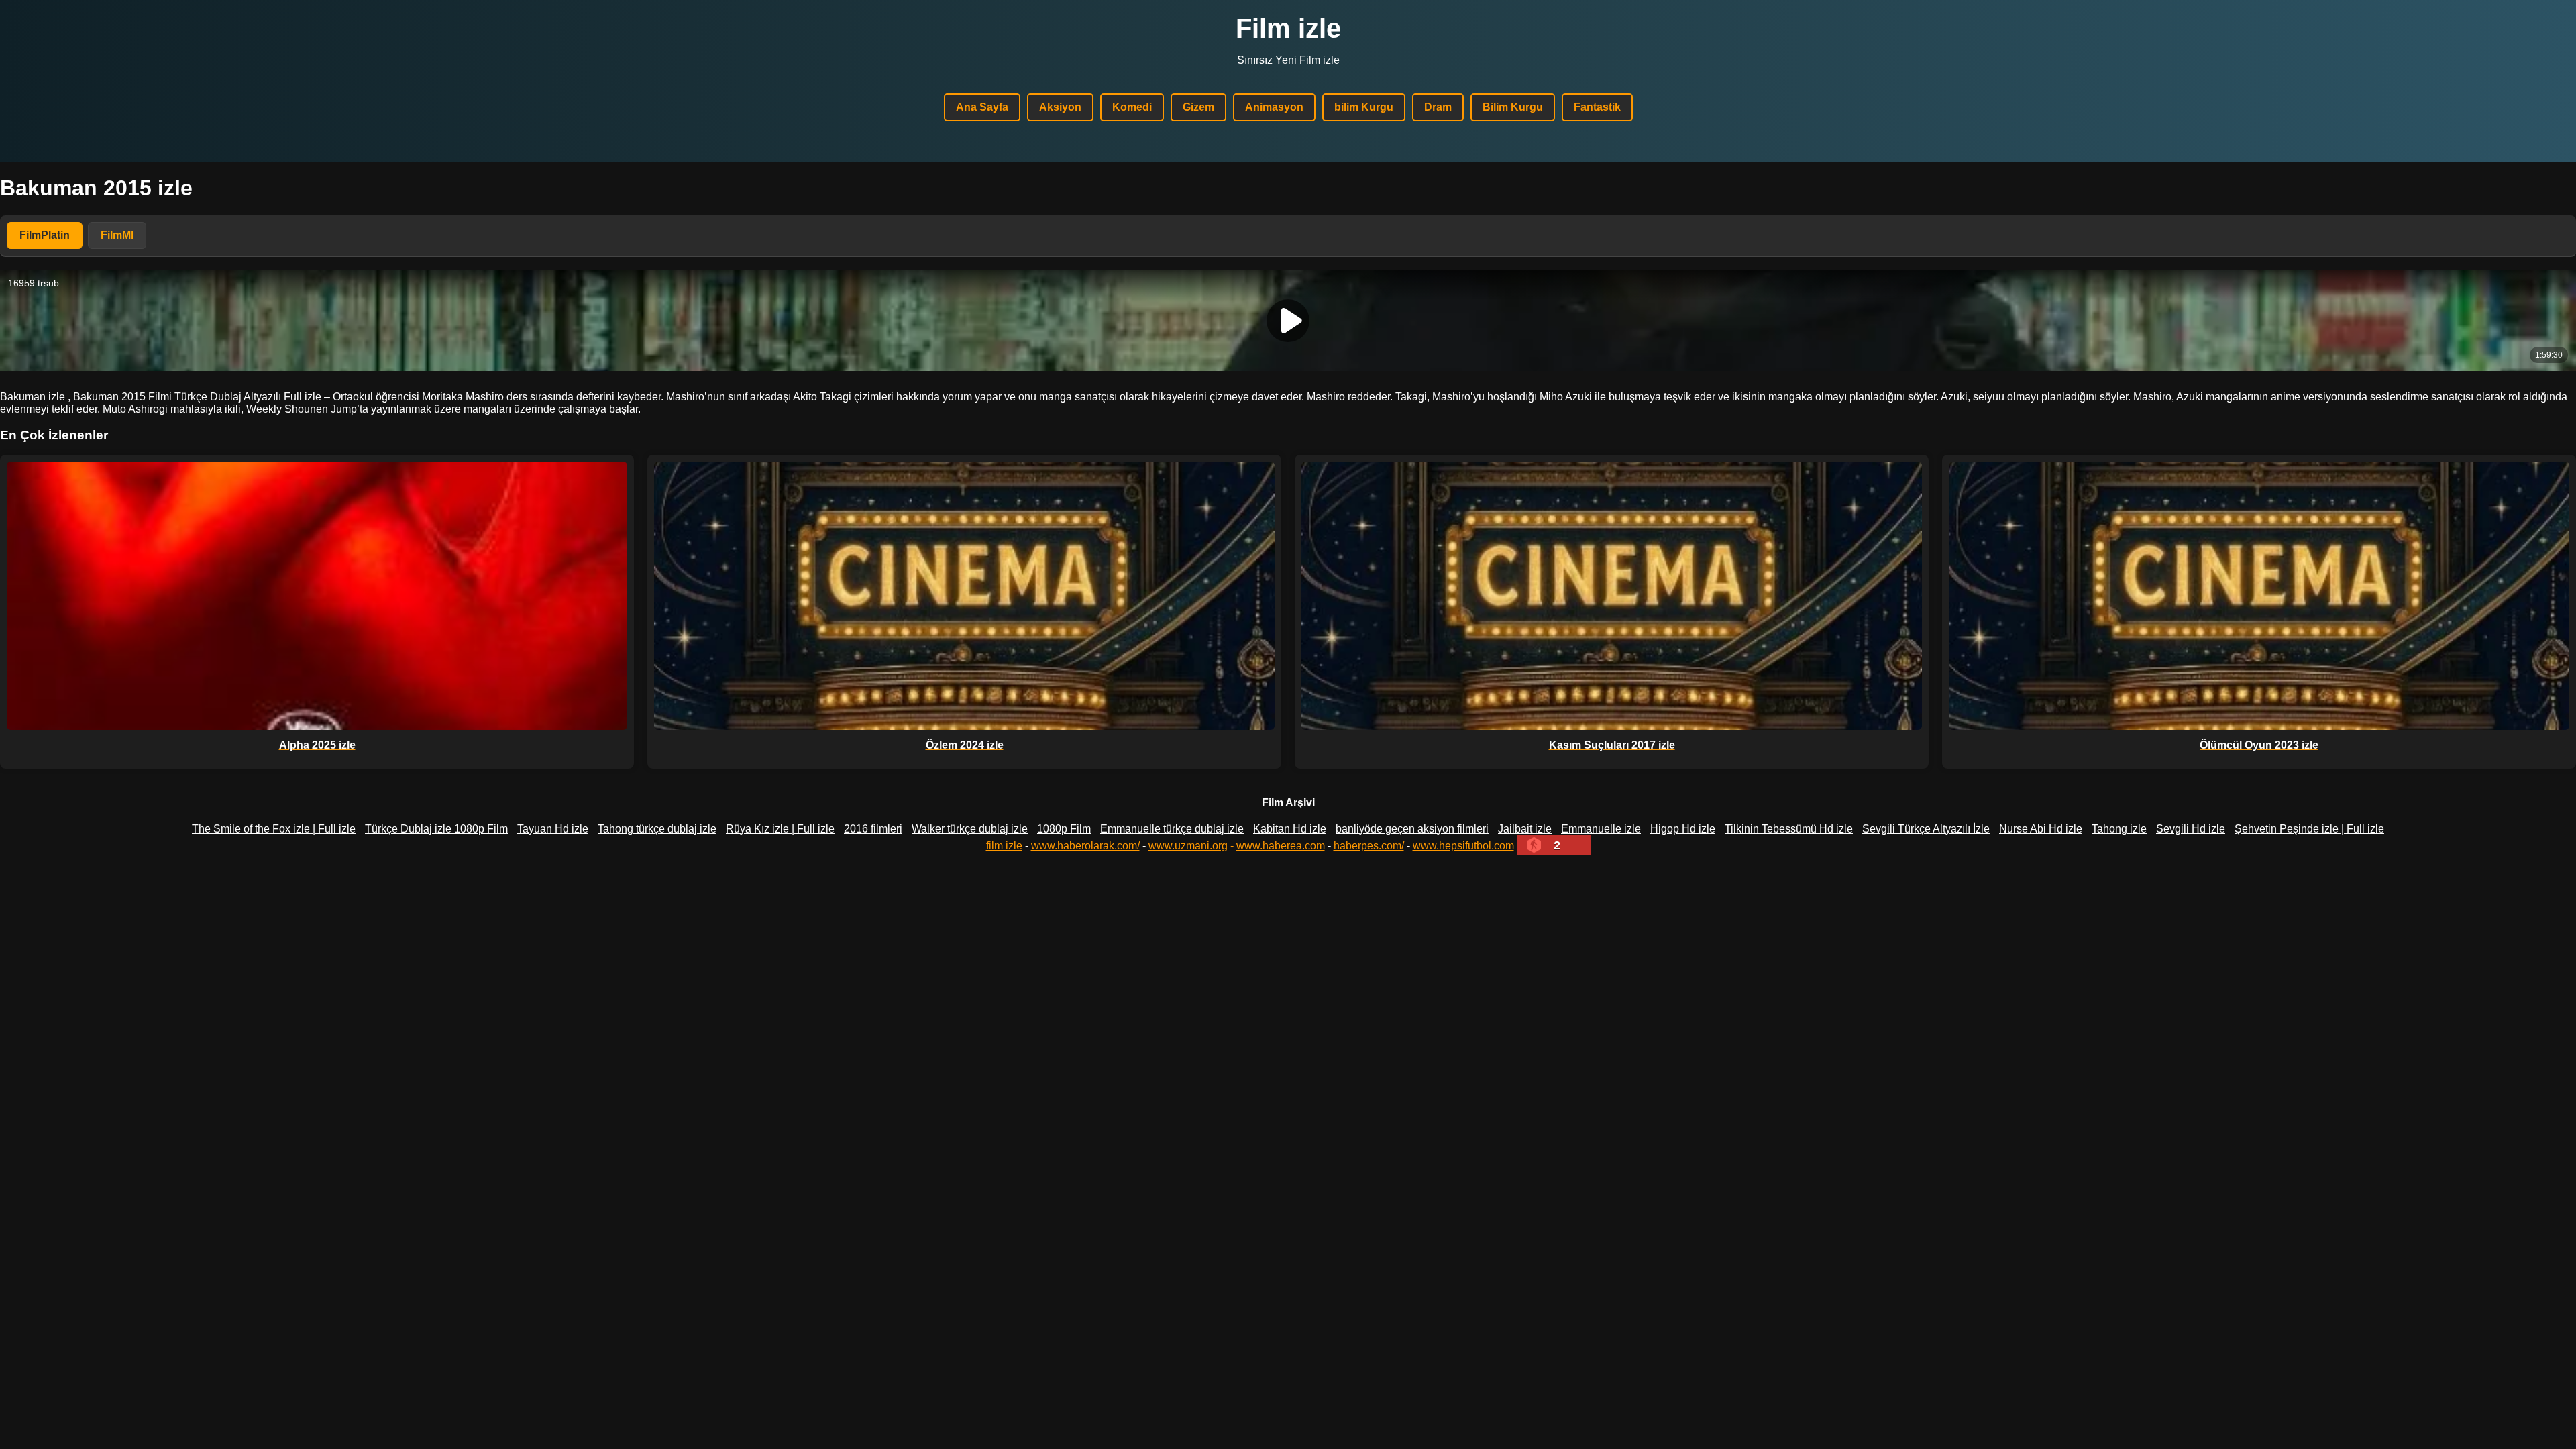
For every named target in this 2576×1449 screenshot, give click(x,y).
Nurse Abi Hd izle (2041, 829)
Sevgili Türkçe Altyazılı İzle (1926, 829)
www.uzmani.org (1188, 846)
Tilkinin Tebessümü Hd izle (1789, 829)
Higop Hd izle (1683, 829)
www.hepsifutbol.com (1463, 846)
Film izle (1288, 28)
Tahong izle (2119, 829)
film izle (1004, 846)
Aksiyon (1060, 107)
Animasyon (1274, 107)
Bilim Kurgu (1513, 107)
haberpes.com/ (1369, 846)
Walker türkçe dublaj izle (970, 829)
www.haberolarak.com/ (1085, 846)
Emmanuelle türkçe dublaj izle (1172, 829)
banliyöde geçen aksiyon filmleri (1412, 829)
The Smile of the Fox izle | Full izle (274, 829)
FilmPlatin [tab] (45, 235)
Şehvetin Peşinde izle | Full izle (2309, 829)
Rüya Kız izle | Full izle (780, 829)
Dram (1438, 107)
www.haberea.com (1281, 846)
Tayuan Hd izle (553, 829)
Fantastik (1597, 107)
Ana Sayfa (982, 107)
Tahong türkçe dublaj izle (657, 829)
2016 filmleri (873, 829)
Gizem (1198, 107)
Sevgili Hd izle (2191, 829)
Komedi (1132, 107)
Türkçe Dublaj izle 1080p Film (436, 829)
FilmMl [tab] (117, 235)
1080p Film (1064, 829)
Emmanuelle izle (1601, 829)
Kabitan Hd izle (1290, 829)
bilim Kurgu (1364, 107)
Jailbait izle (1525, 829)
